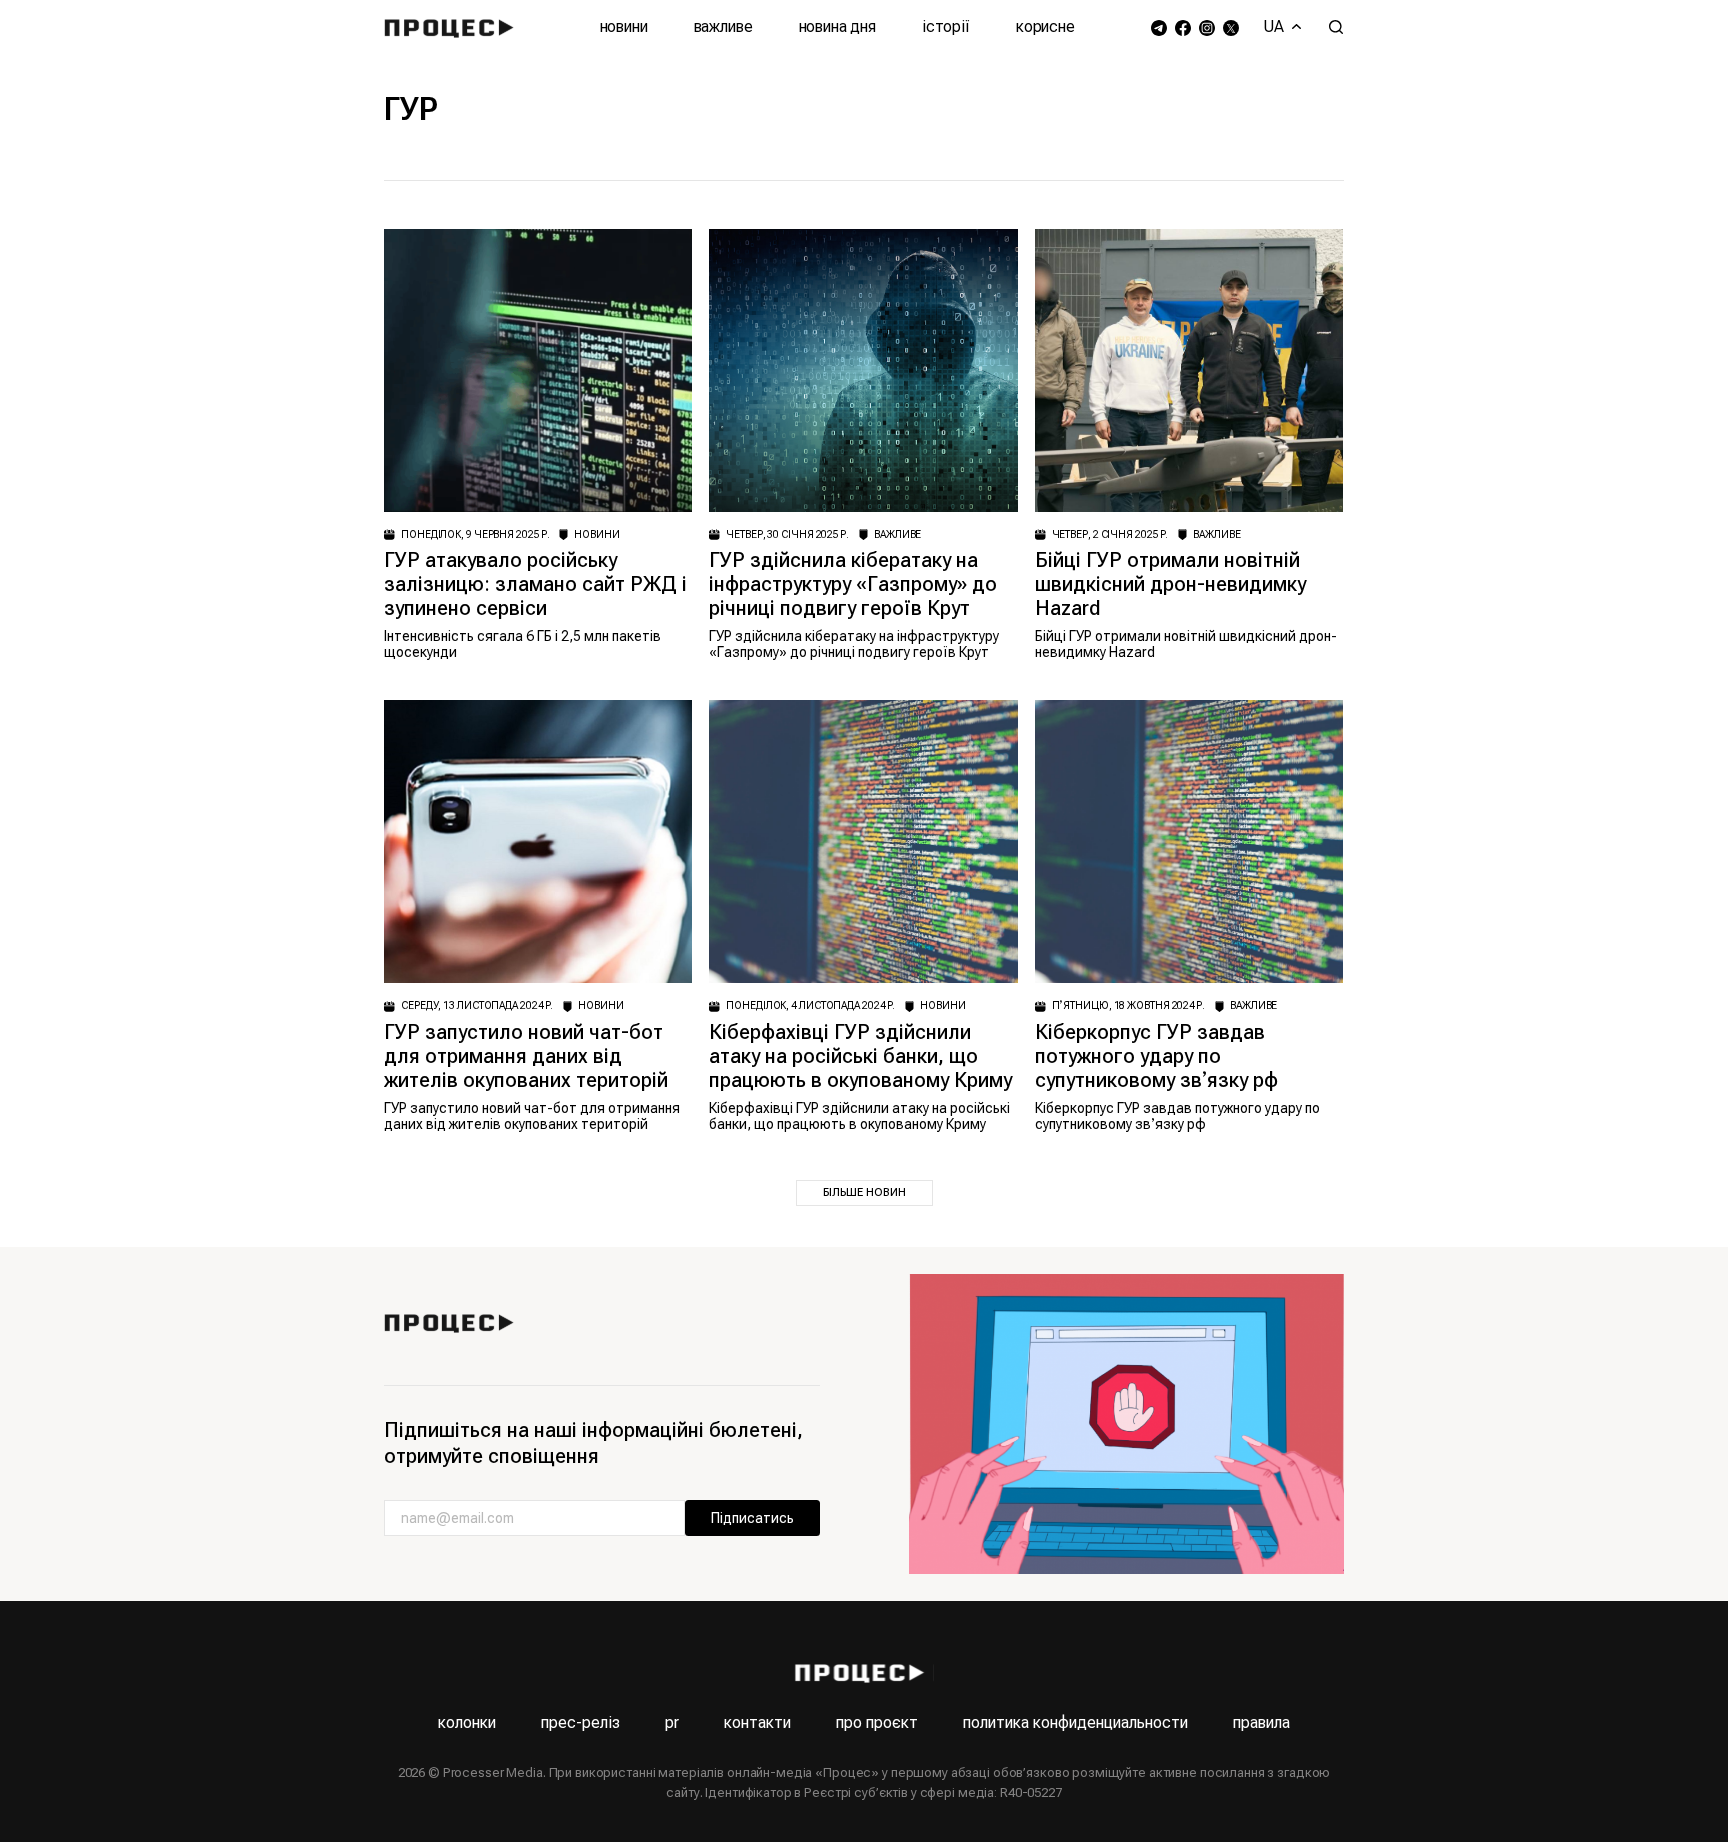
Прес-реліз (580, 1722)
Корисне (1045, 26)
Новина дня (837, 26)
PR (672, 1722)
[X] (1231, 27)
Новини (624, 26)
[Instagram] (1207, 27)
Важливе (723, 26)
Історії (946, 26)
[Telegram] (1159, 27)
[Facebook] (1183, 27)
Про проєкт (877, 1722)
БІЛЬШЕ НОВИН (864, 1192)
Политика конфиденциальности (1075, 1722)
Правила (1261, 1722)
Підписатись (752, 1518)
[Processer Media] (453, 27)
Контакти (757, 1722)
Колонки (467, 1722)
